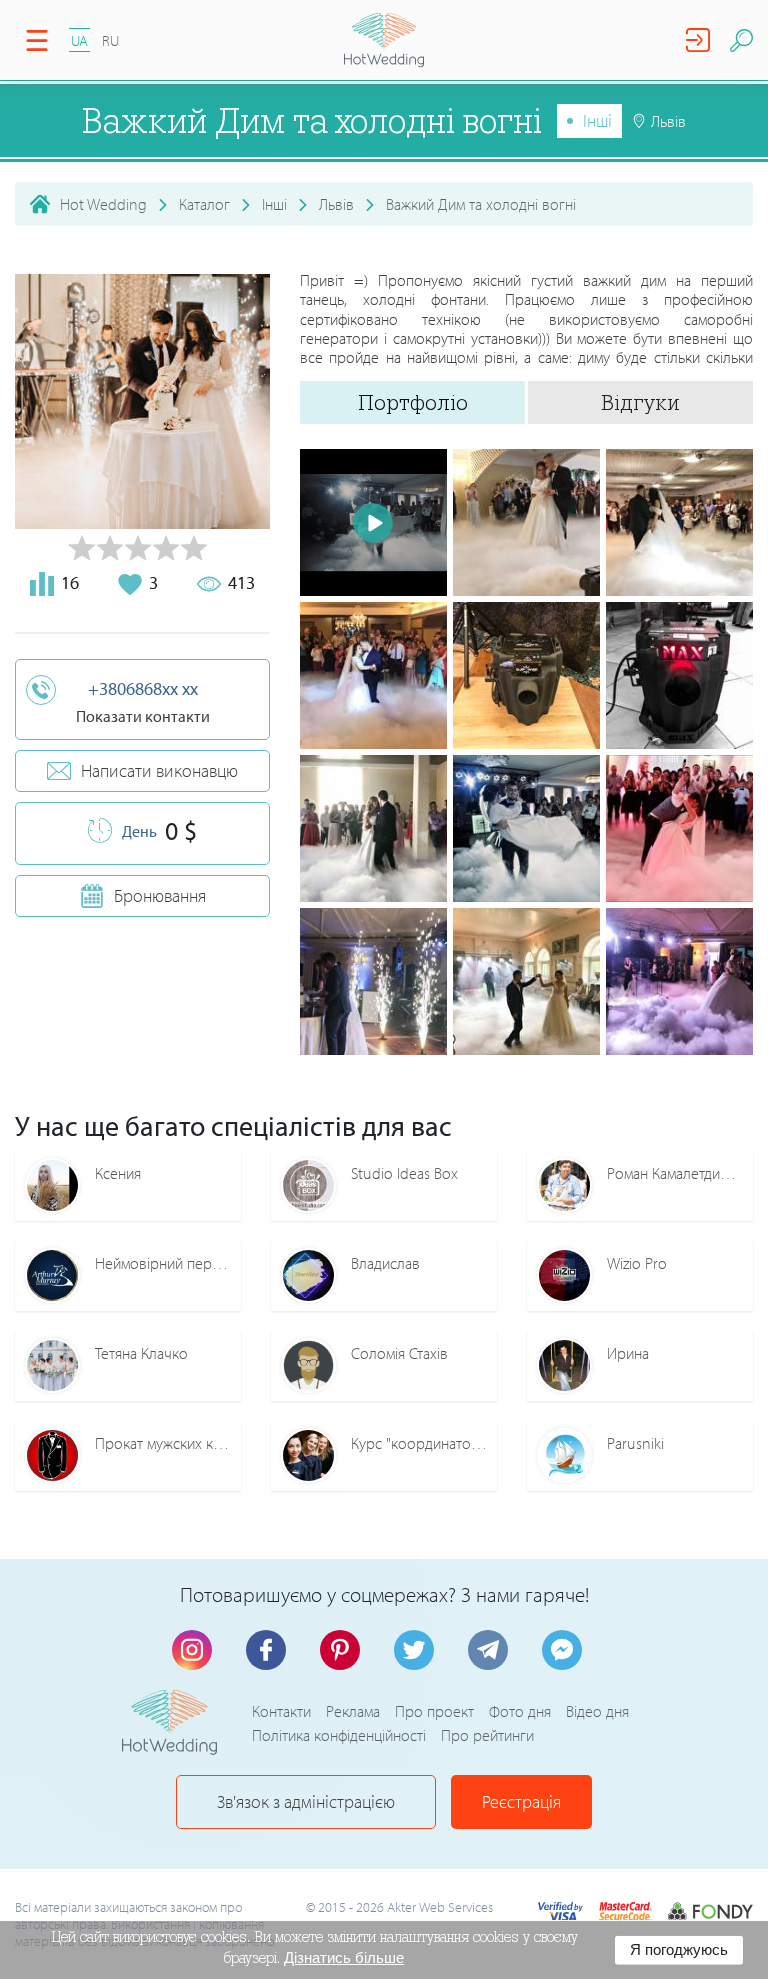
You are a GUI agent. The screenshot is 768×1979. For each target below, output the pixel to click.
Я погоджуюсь (679, 1949)
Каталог (204, 204)
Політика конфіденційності (339, 1735)
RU (110, 40)
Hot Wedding (103, 204)
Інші (597, 120)
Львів (336, 204)
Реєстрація (521, 1801)
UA (79, 40)
